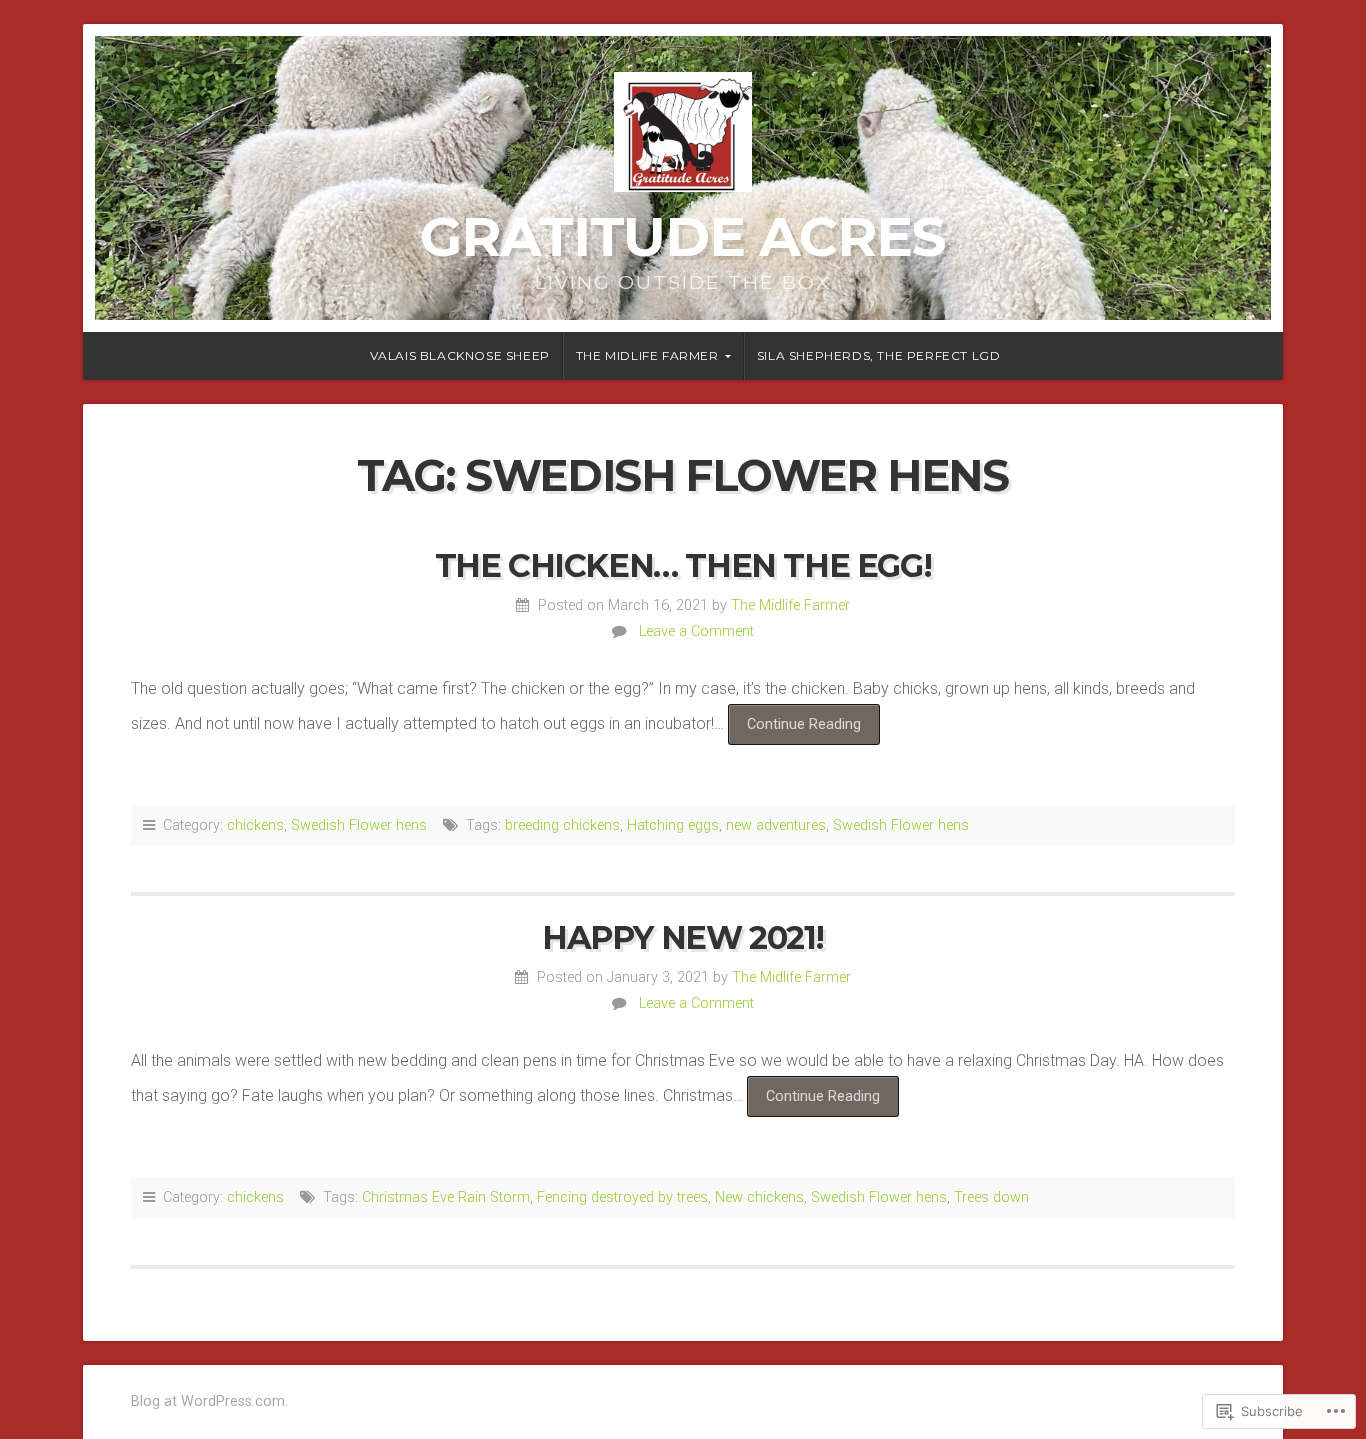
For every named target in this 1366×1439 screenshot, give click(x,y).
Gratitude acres (683, 236)
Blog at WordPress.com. (209, 1401)
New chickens (759, 1197)
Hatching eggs (673, 825)
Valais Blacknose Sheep (460, 355)
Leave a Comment (696, 631)
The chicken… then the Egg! (683, 565)
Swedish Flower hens (359, 825)
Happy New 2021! (683, 937)
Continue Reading (794, 730)
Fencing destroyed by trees (622, 1197)
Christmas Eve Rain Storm (446, 1197)
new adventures (776, 825)
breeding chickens (562, 825)
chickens (255, 825)
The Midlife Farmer (647, 355)
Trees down (991, 1197)
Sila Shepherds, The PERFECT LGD (879, 355)
